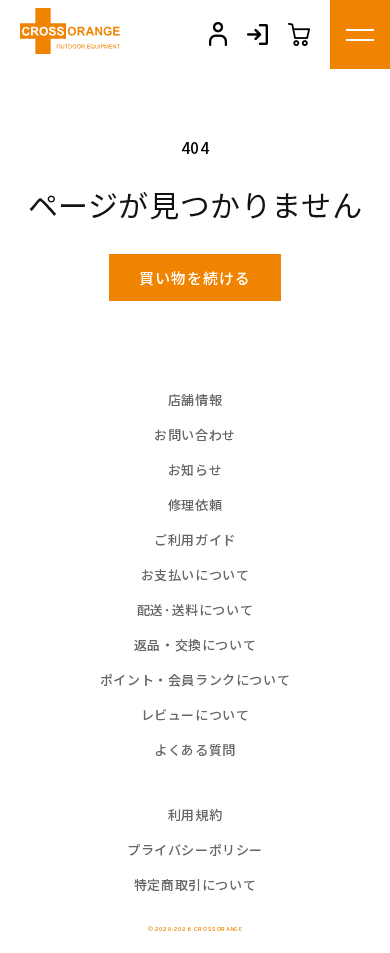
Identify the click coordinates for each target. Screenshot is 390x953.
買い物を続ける (195, 277)
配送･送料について (195, 609)
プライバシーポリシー (195, 849)
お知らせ (195, 469)
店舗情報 (195, 399)
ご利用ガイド (195, 539)
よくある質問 (195, 749)
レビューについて (195, 714)
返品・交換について (195, 644)
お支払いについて (195, 574)
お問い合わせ (195, 434)
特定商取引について (195, 884)
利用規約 (195, 814)
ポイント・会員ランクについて (195, 679)
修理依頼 (195, 504)
